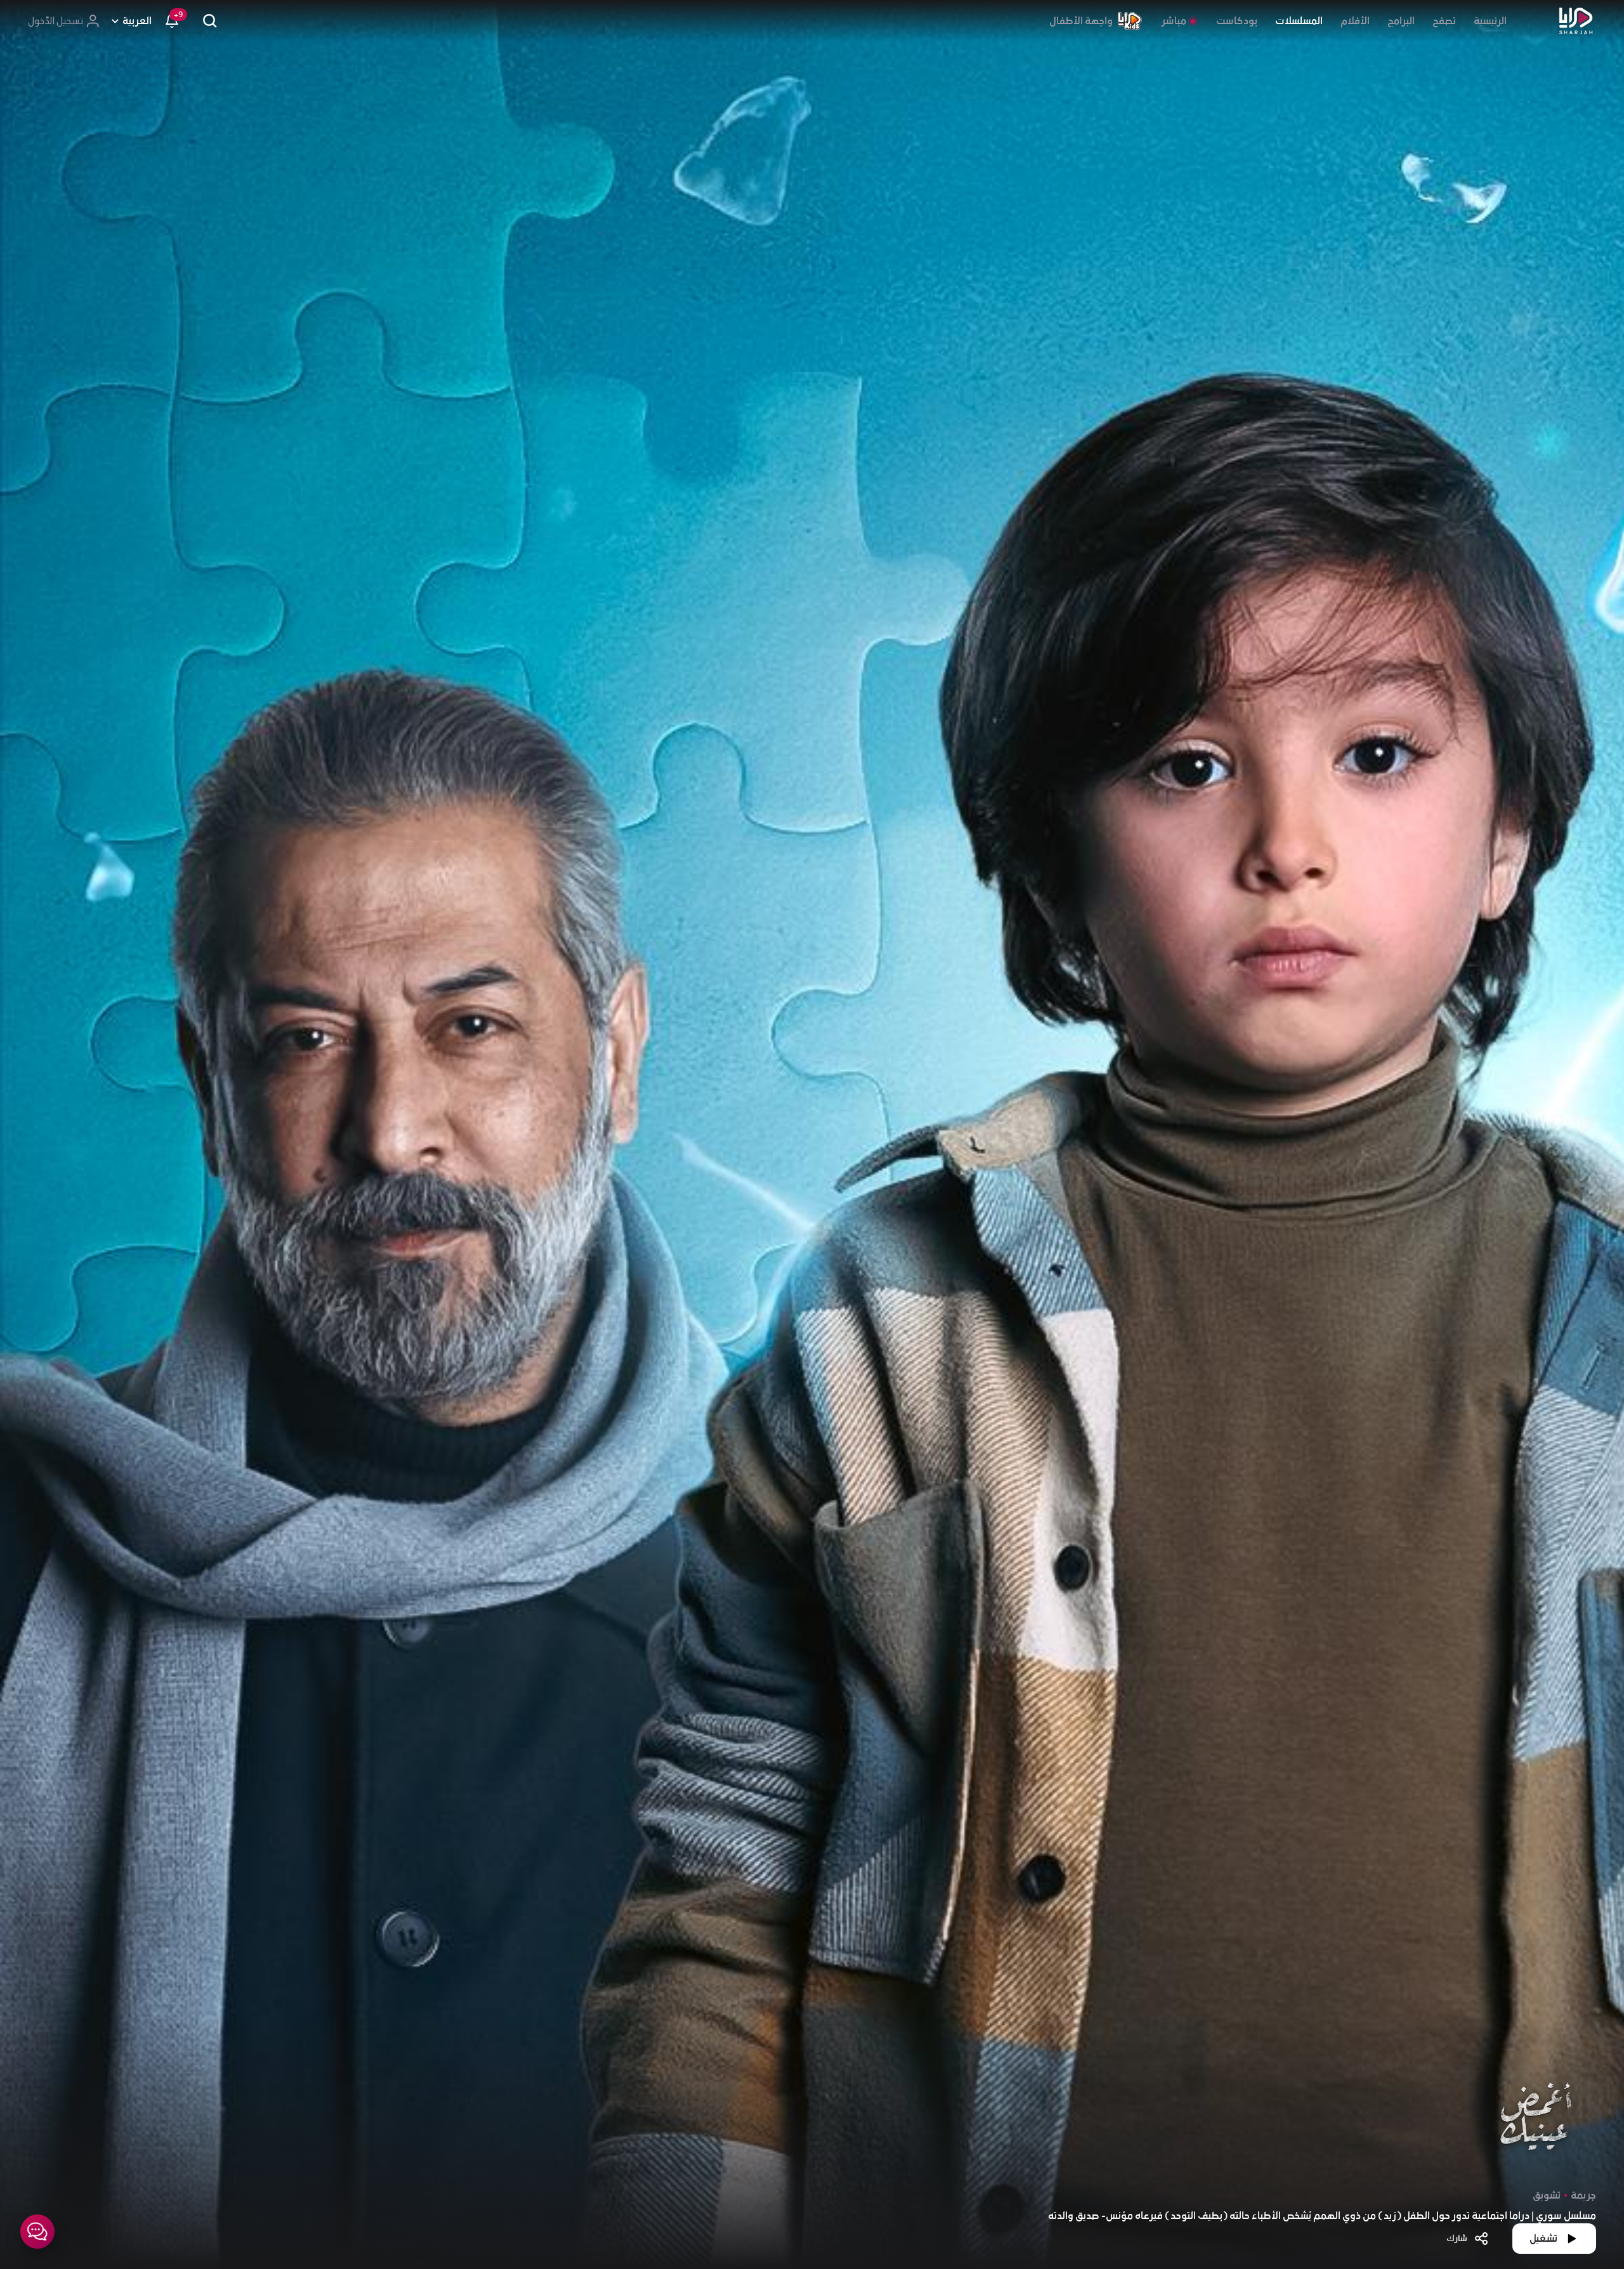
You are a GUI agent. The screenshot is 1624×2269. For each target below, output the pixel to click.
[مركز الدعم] (37, 2232)
